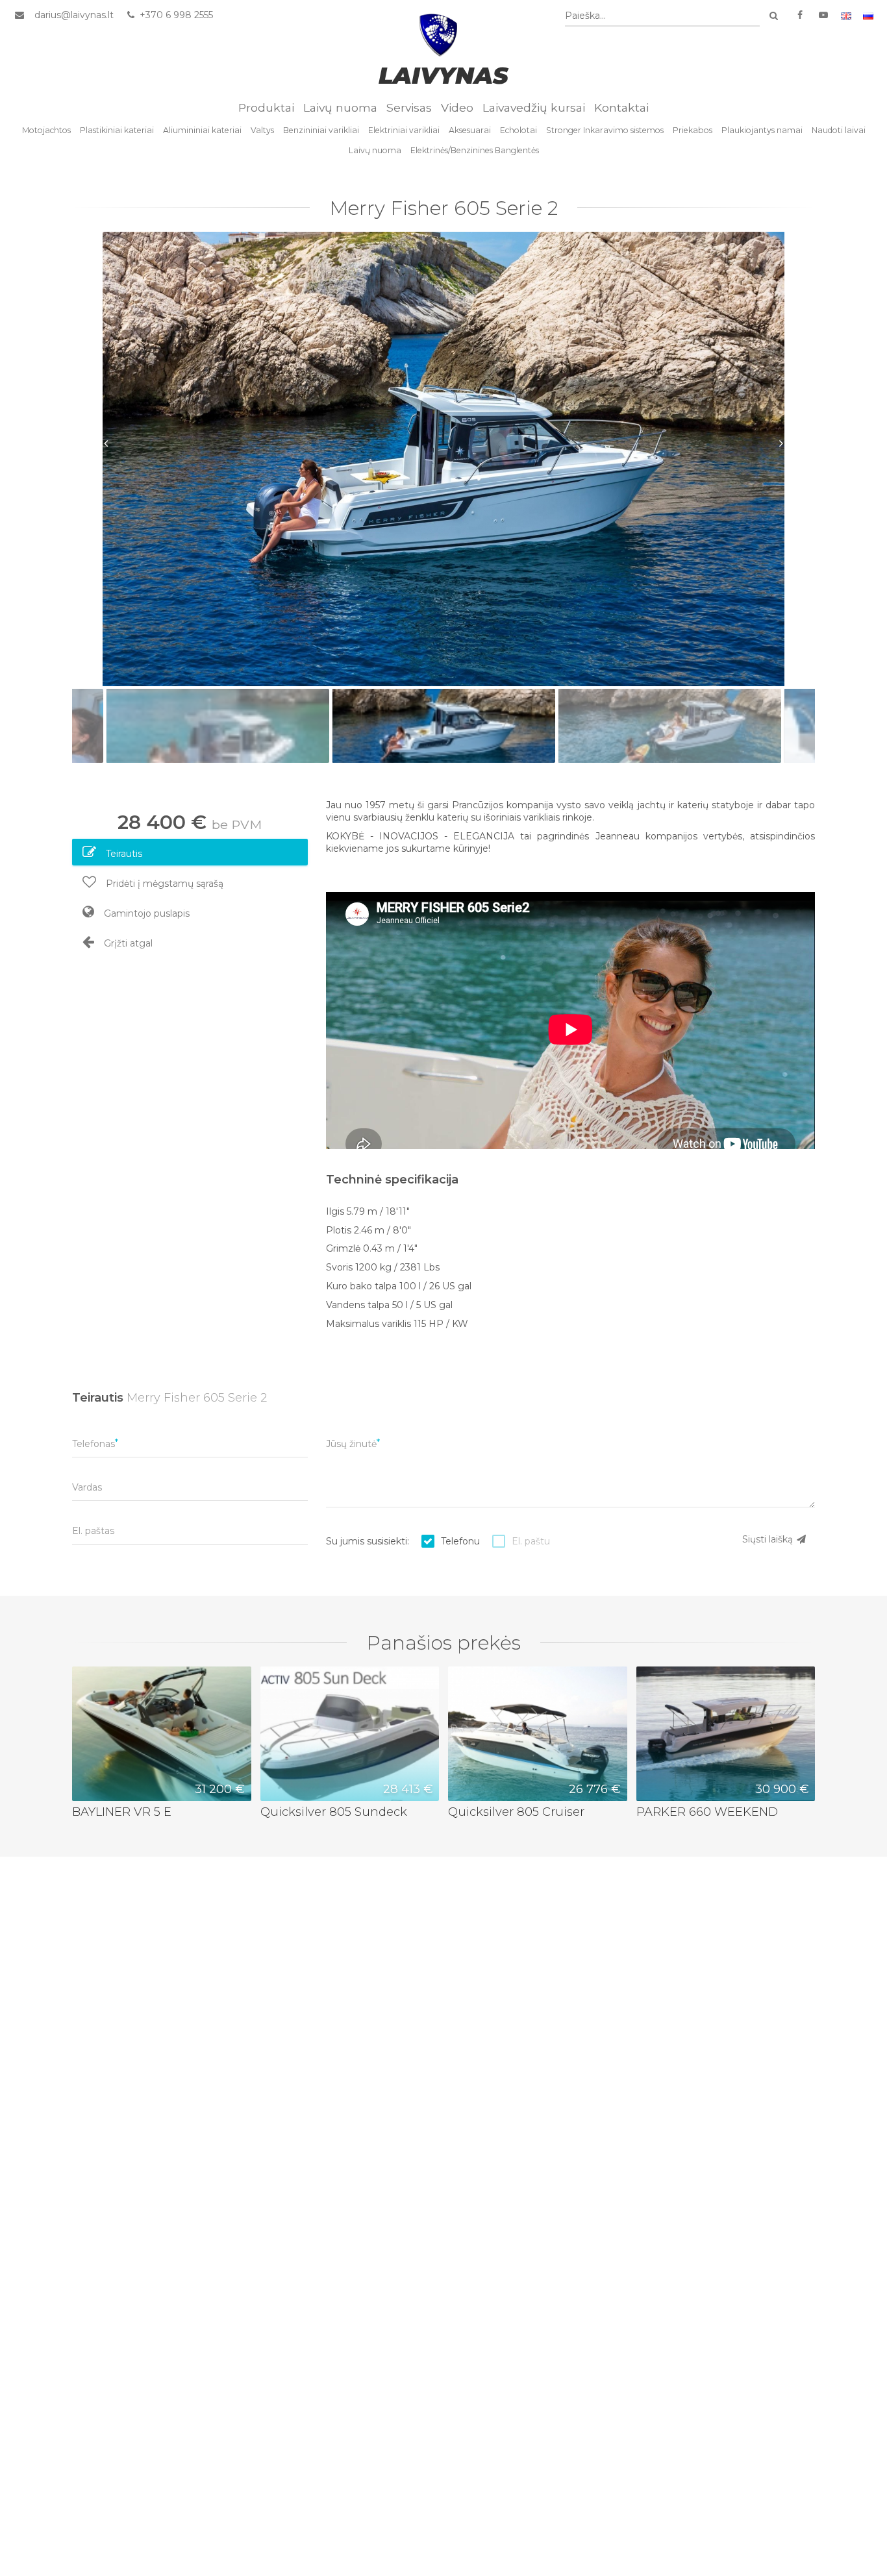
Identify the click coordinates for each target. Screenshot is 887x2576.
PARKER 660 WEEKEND (707, 1812)
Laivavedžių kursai (534, 107)
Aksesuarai (470, 130)
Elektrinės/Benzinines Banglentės (475, 150)
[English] (846, 15)
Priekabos (693, 130)
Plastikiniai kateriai (117, 130)
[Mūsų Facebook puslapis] (800, 15)
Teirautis (123, 854)
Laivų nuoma (340, 107)
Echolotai (518, 130)
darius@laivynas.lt (74, 15)
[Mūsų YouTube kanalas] (823, 15)
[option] (443, 459)
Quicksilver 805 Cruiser (516, 1812)
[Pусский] (868, 15)
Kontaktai (621, 107)
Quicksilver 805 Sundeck (334, 1812)
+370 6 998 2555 (175, 15)
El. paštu (531, 1541)
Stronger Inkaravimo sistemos (605, 130)
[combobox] (662, 16)
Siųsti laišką (769, 1539)
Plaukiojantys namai (762, 130)
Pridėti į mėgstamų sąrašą (163, 884)
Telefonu (460, 1541)
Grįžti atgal (127, 943)
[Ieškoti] (773, 16)
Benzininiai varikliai (321, 130)
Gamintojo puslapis (145, 913)
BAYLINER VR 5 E (122, 1812)
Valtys (262, 130)
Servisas (409, 107)
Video (457, 107)
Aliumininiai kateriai (202, 130)
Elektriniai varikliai (404, 130)
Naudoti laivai (839, 130)
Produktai (266, 107)
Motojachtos (46, 130)
